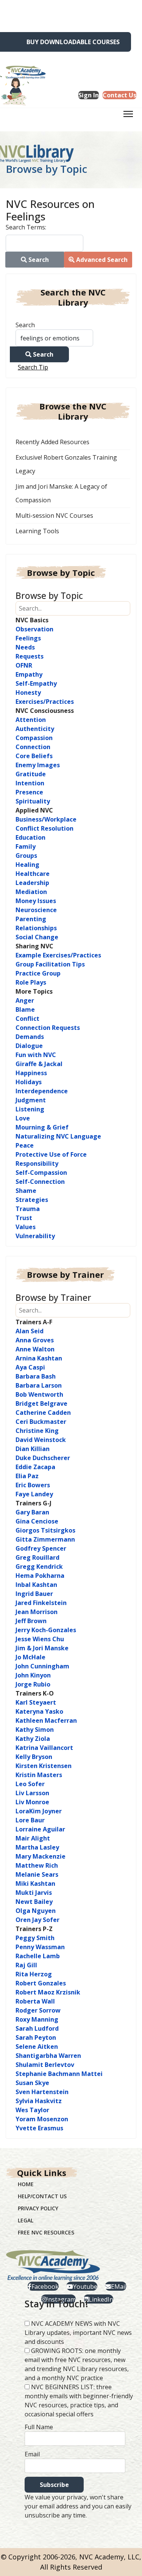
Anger (25, 1000)
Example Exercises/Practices (58, 955)
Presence (29, 792)
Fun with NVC (36, 1055)
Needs (25, 647)
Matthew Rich (37, 1865)
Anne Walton (35, 1349)
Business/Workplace (46, 819)
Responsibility (37, 1163)
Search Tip (33, 367)
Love (23, 1118)
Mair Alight (33, 1838)
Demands (30, 1037)
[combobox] (44, 243)
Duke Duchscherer (43, 1458)
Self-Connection (40, 1182)
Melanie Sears (37, 1874)
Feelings (28, 638)
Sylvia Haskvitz (39, 2101)
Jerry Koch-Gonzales (46, 1630)
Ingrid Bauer (34, 1594)
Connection (33, 747)
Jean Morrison (37, 1612)
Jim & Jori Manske (42, 1648)
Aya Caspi (30, 1367)
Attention (31, 720)
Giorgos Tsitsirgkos (45, 1530)
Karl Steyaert (36, 1702)
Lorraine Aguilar (40, 1829)
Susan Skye (32, 2083)
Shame (26, 1191)
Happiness (31, 1073)
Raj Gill (26, 1965)
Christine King (37, 1431)
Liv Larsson (32, 1793)
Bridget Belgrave (41, 1403)
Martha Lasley (37, 1847)
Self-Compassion (41, 1173)
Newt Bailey (34, 1902)
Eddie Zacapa (35, 1467)
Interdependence (42, 1091)
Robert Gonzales (41, 1983)
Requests (30, 656)
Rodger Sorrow (38, 2010)
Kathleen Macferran (46, 1720)
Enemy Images (38, 765)
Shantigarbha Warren (48, 2056)
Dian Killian (33, 1449)
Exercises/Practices (45, 702)
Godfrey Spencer (41, 1548)
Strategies (32, 1200)
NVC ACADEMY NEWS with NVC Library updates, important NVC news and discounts (78, 2333)
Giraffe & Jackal (39, 1064)
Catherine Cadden (43, 1413)
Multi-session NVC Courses (54, 516)
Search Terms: (26, 227)
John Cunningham (42, 1666)
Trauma (28, 1209)
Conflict (27, 1019)
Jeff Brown (31, 1621)
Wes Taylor (32, 2110)
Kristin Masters (39, 1775)
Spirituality (33, 801)
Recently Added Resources (52, 442)
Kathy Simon (35, 1730)
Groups (26, 856)
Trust (24, 1218)
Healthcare (33, 874)
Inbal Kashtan (36, 1585)
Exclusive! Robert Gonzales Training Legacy (66, 464)
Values (26, 1227)
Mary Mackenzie (41, 1856)
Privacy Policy (38, 2208)
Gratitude (31, 774)
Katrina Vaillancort (44, 1748)
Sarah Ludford (37, 2028)
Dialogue (29, 1046)
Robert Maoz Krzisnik (48, 1992)
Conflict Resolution (44, 828)
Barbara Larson (39, 1385)
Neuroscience (36, 910)
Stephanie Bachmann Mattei (59, 2074)
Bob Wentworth (39, 1394)
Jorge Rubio (33, 1684)
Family (26, 846)
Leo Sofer (30, 1784)
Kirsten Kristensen (44, 1766)
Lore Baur (30, 1820)
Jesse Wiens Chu (40, 1639)
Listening (30, 1109)
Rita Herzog (34, 1974)
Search (25, 325)
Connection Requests (48, 1028)
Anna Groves (35, 1340)
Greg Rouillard (37, 1557)
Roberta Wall (35, 2001)
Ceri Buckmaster (41, 1422)
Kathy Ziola (33, 1739)
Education (30, 837)
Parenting (31, 919)
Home (26, 2184)
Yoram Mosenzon (42, 2119)
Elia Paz (27, 1476)
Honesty (28, 692)
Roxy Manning (37, 2019)
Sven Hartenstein (42, 2092)
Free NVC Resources (46, 2232)
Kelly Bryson (34, 1757)
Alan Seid (30, 1331)
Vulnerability (35, 1236)
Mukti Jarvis (34, 1893)
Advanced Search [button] (101, 260)
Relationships (36, 928)
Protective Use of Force (51, 1154)
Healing (27, 865)
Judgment (31, 1100)
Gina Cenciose (37, 1521)
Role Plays (31, 982)
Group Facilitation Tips (50, 964)
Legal (26, 2220)
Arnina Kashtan (39, 1358)
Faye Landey (34, 1494)
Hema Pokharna (40, 1576)
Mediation (31, 892)
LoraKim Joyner (39, 1811)
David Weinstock (41, 1440)
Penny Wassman (40, 1947)
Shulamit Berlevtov (45, 2065)
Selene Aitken (37, 2047)
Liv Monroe (32, 1802)
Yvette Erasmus (39, 2128)
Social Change (37, 937)
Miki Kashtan (35, 1884)
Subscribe (54, 2485)
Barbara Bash (36, 1376)
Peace (25, 1145)
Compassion (34, 738)
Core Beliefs (34, 756)
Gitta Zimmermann (45, 1539)
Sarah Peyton (36, 2037)
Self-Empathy (36, 683)
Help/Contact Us (42, 2196)
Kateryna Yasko (39, 1711)
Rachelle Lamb (38, 1956)
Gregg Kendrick (39, 1567)
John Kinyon (33, 1675)
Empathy (29, 674)
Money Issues (36, 901)
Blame (25, 1009)
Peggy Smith (35, 1938)
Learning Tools (37, 531)
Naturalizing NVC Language (58, 1136)
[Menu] (128, 116)
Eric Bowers (33, 1485)
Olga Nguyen (36, 1911)
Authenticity (35, 729)
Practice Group (38, 973)
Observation (34, 629)
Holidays (29, 1082)
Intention (30, 783)
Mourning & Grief (42, 1127)
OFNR (24, 665)
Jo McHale (30, 1657)
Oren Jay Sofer (37, 1920)
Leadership (32, 883)
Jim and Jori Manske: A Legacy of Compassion (61, 493)
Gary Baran (32, 1512)
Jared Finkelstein (41, 1603)
